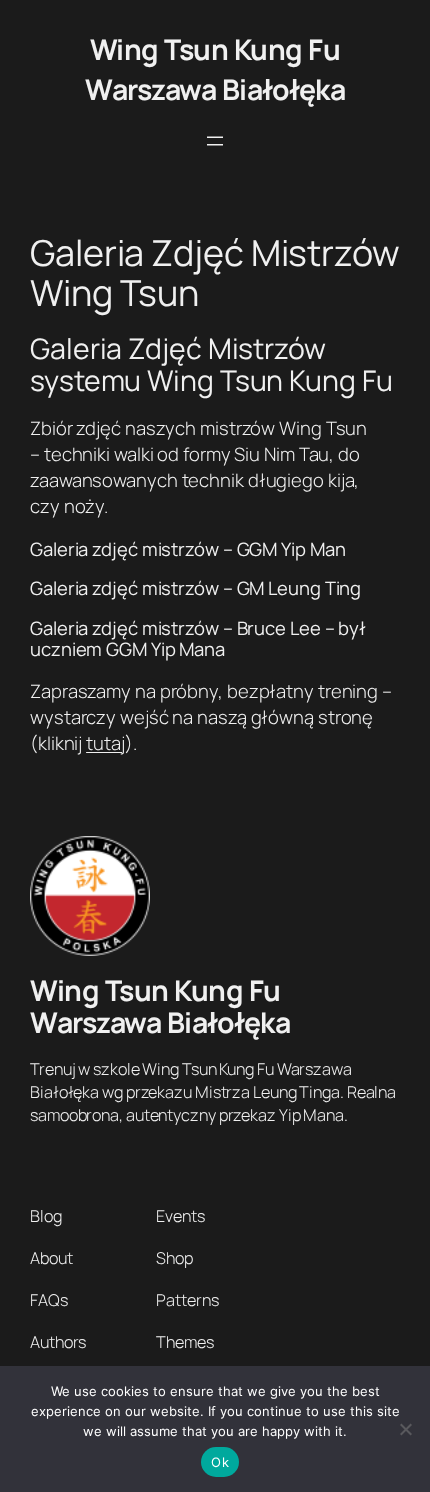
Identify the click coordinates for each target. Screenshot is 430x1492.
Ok (220, 1462)
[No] (405, 1429)
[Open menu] (215, 141)
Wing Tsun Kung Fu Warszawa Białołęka (215, 69)
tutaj (105, 743)
